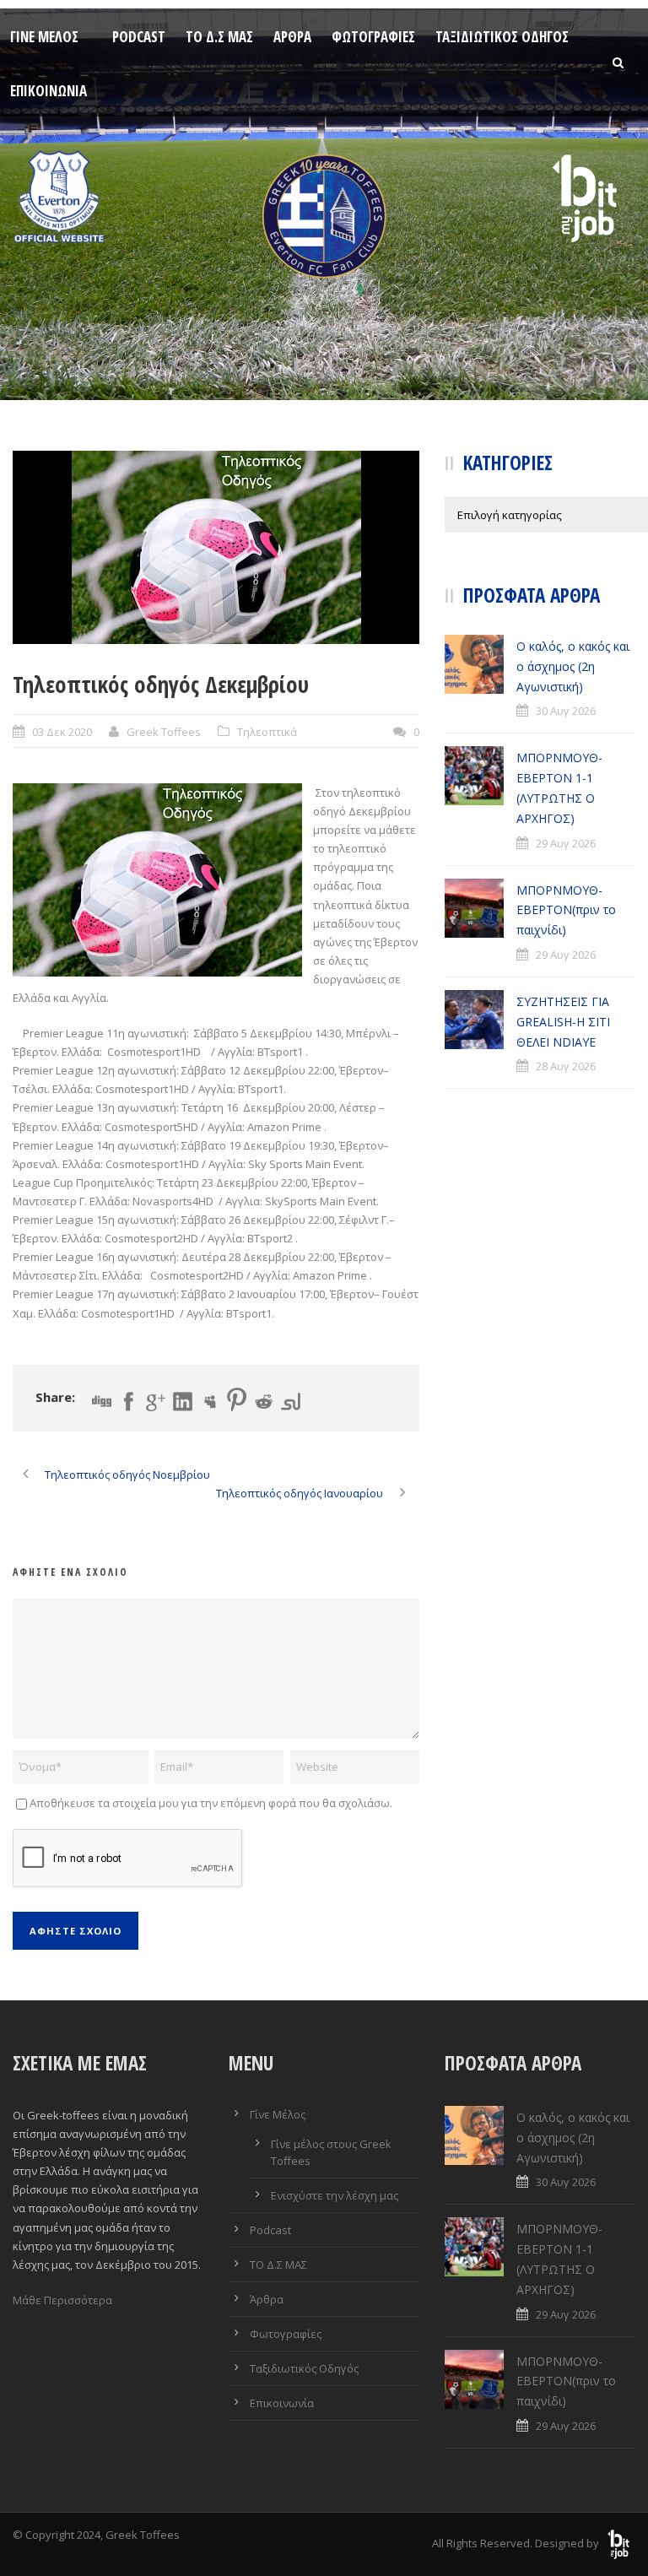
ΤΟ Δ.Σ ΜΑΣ (219, 37)
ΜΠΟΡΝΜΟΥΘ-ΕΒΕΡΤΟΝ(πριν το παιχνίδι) (566, 910)
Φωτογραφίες (373, 37)
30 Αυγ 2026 (566, 711)
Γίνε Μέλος (44, 37)
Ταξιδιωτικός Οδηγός (502, 37)
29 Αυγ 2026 (566, 843)
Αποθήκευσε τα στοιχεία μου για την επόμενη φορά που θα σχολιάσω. (211, 1803)
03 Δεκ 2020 (62, 732)
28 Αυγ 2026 (566, 1066)
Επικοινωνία (49, 91)
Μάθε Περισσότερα (62, 2300)
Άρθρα (292, 37)
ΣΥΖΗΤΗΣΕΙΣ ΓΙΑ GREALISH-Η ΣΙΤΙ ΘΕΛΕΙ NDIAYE (563, 1022)
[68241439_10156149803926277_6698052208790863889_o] (216, 547)
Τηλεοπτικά (267, 732)
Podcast (139, 37)
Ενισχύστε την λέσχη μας (335, 2195)
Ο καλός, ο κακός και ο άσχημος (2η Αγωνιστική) (573, 666)
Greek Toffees (164, 732)
